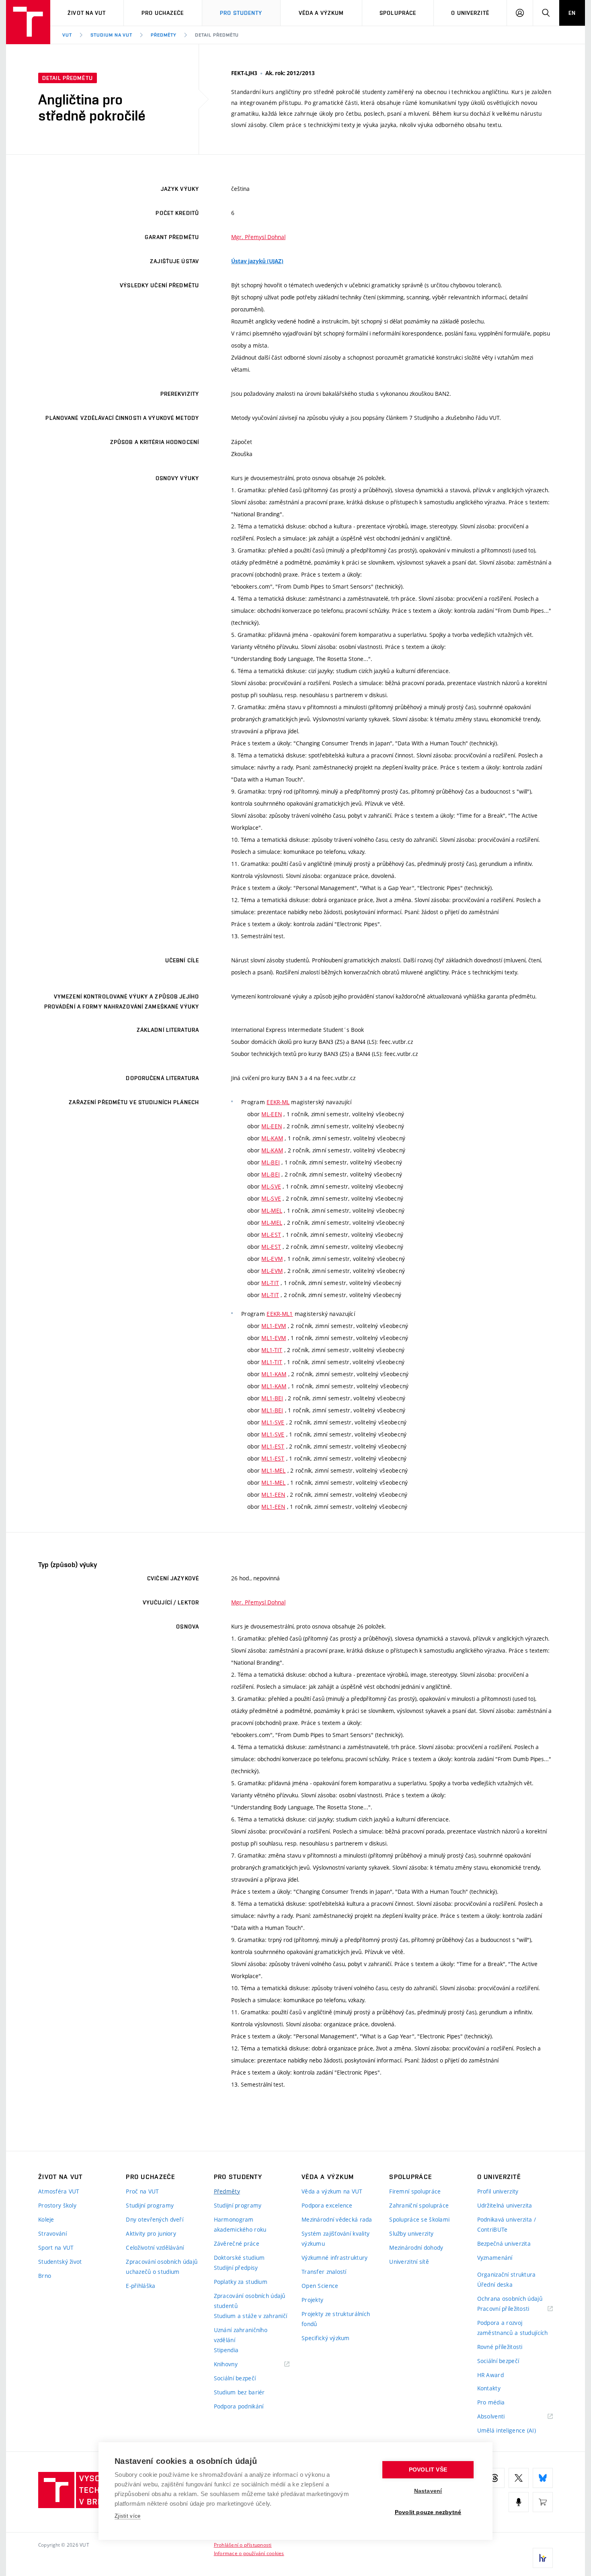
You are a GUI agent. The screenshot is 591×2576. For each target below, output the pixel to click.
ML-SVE (271, 1186)
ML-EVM (272, 1259)
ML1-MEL (273, 1470)
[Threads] (495, 2478)
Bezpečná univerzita (504, 2244)
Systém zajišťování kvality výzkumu (336, 2238)
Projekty (312, 2300)
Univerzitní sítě (409, 2262)
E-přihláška (141, 2286)
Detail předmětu (217, 35)
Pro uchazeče (163, 13)
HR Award (490, 2375)
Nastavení (428, 2491)
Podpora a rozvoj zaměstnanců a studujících (513, 2328)
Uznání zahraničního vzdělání (241, 2335)
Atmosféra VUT (59, 2191)
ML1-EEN (273, 1495)
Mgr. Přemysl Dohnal (258, 237)
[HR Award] (543, 2558)
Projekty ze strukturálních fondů (336, 2319)
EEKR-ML (278, 1102)
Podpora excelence (327, 2205)
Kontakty (489, 2388)
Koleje (46, 2219)
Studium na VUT (111, 35)
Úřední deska (495, 2284)
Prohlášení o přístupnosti (243, 2545)
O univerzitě (470, 13)
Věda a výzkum (321, 13)
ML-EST (271, 1235)
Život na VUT (87, 13)
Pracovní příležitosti (513, 2309)
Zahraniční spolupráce (419, 2205)
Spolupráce (398, 13)
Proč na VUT (142, 2191)
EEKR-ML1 (280, 1314)
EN (572, 13)
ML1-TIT (272, 1350)
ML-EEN (272, 1114)
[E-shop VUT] (543, 2502)
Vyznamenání (495, 2258)
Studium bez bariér (239, 2392)
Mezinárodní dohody (416, 2248)
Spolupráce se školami (419, 2219)
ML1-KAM (274, 1374)
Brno (45, 2276)
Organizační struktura (507, 2274)
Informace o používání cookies (249, 2553)
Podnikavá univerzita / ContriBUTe (507, 2224)
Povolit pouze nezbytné (428, 2512)
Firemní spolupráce (415, 2191)
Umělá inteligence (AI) (507, 2430)
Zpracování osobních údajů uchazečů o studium (162, 2267)
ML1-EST (273, 1446)
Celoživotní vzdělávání (155, 2248)
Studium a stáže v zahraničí (251, 2316)
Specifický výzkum (326, 2338)
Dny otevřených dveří (155, 2219)
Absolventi (501, 2417)
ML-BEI (271, 1162)
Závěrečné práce (237, 2244)
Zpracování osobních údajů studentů (250, 2301)
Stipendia (226, 2350)
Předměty (164, 35)
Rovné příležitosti (500, 2347)
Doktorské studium (239, 2258)
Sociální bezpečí (235, 2378)
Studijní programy (150, 2205)
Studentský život (60, 2262)
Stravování (52, 2233)
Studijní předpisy (236, 2268)
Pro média (491, 2402)
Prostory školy (57, 2205)
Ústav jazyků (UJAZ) (257, 261)
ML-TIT (270, 1283)
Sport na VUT (56, 2248)
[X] (519, 2478)
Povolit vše (428, 2470)
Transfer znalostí (324, 2272)
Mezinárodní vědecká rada (337, 2219)
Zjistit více (128, 2516)
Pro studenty (241, 13)
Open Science (320, 2286)
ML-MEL (272, 1210)
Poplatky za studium (241, 2282)
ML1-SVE (273, 1422)
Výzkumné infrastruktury (334, 2258)
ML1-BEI (272, 1398)
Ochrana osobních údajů (510, 2299)
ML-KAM (272, 1138)
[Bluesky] (543, 2478)
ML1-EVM (274, 1326)
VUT (67, 35)
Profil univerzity (498, 2191)
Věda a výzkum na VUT (332, 2191)
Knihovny (236, 2364)
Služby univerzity (411, 2233)
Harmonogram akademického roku (240, 2224)
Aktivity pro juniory (151, 2233)
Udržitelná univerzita (505, 2205)
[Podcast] (519, 2502)
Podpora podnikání (239, 2406)
